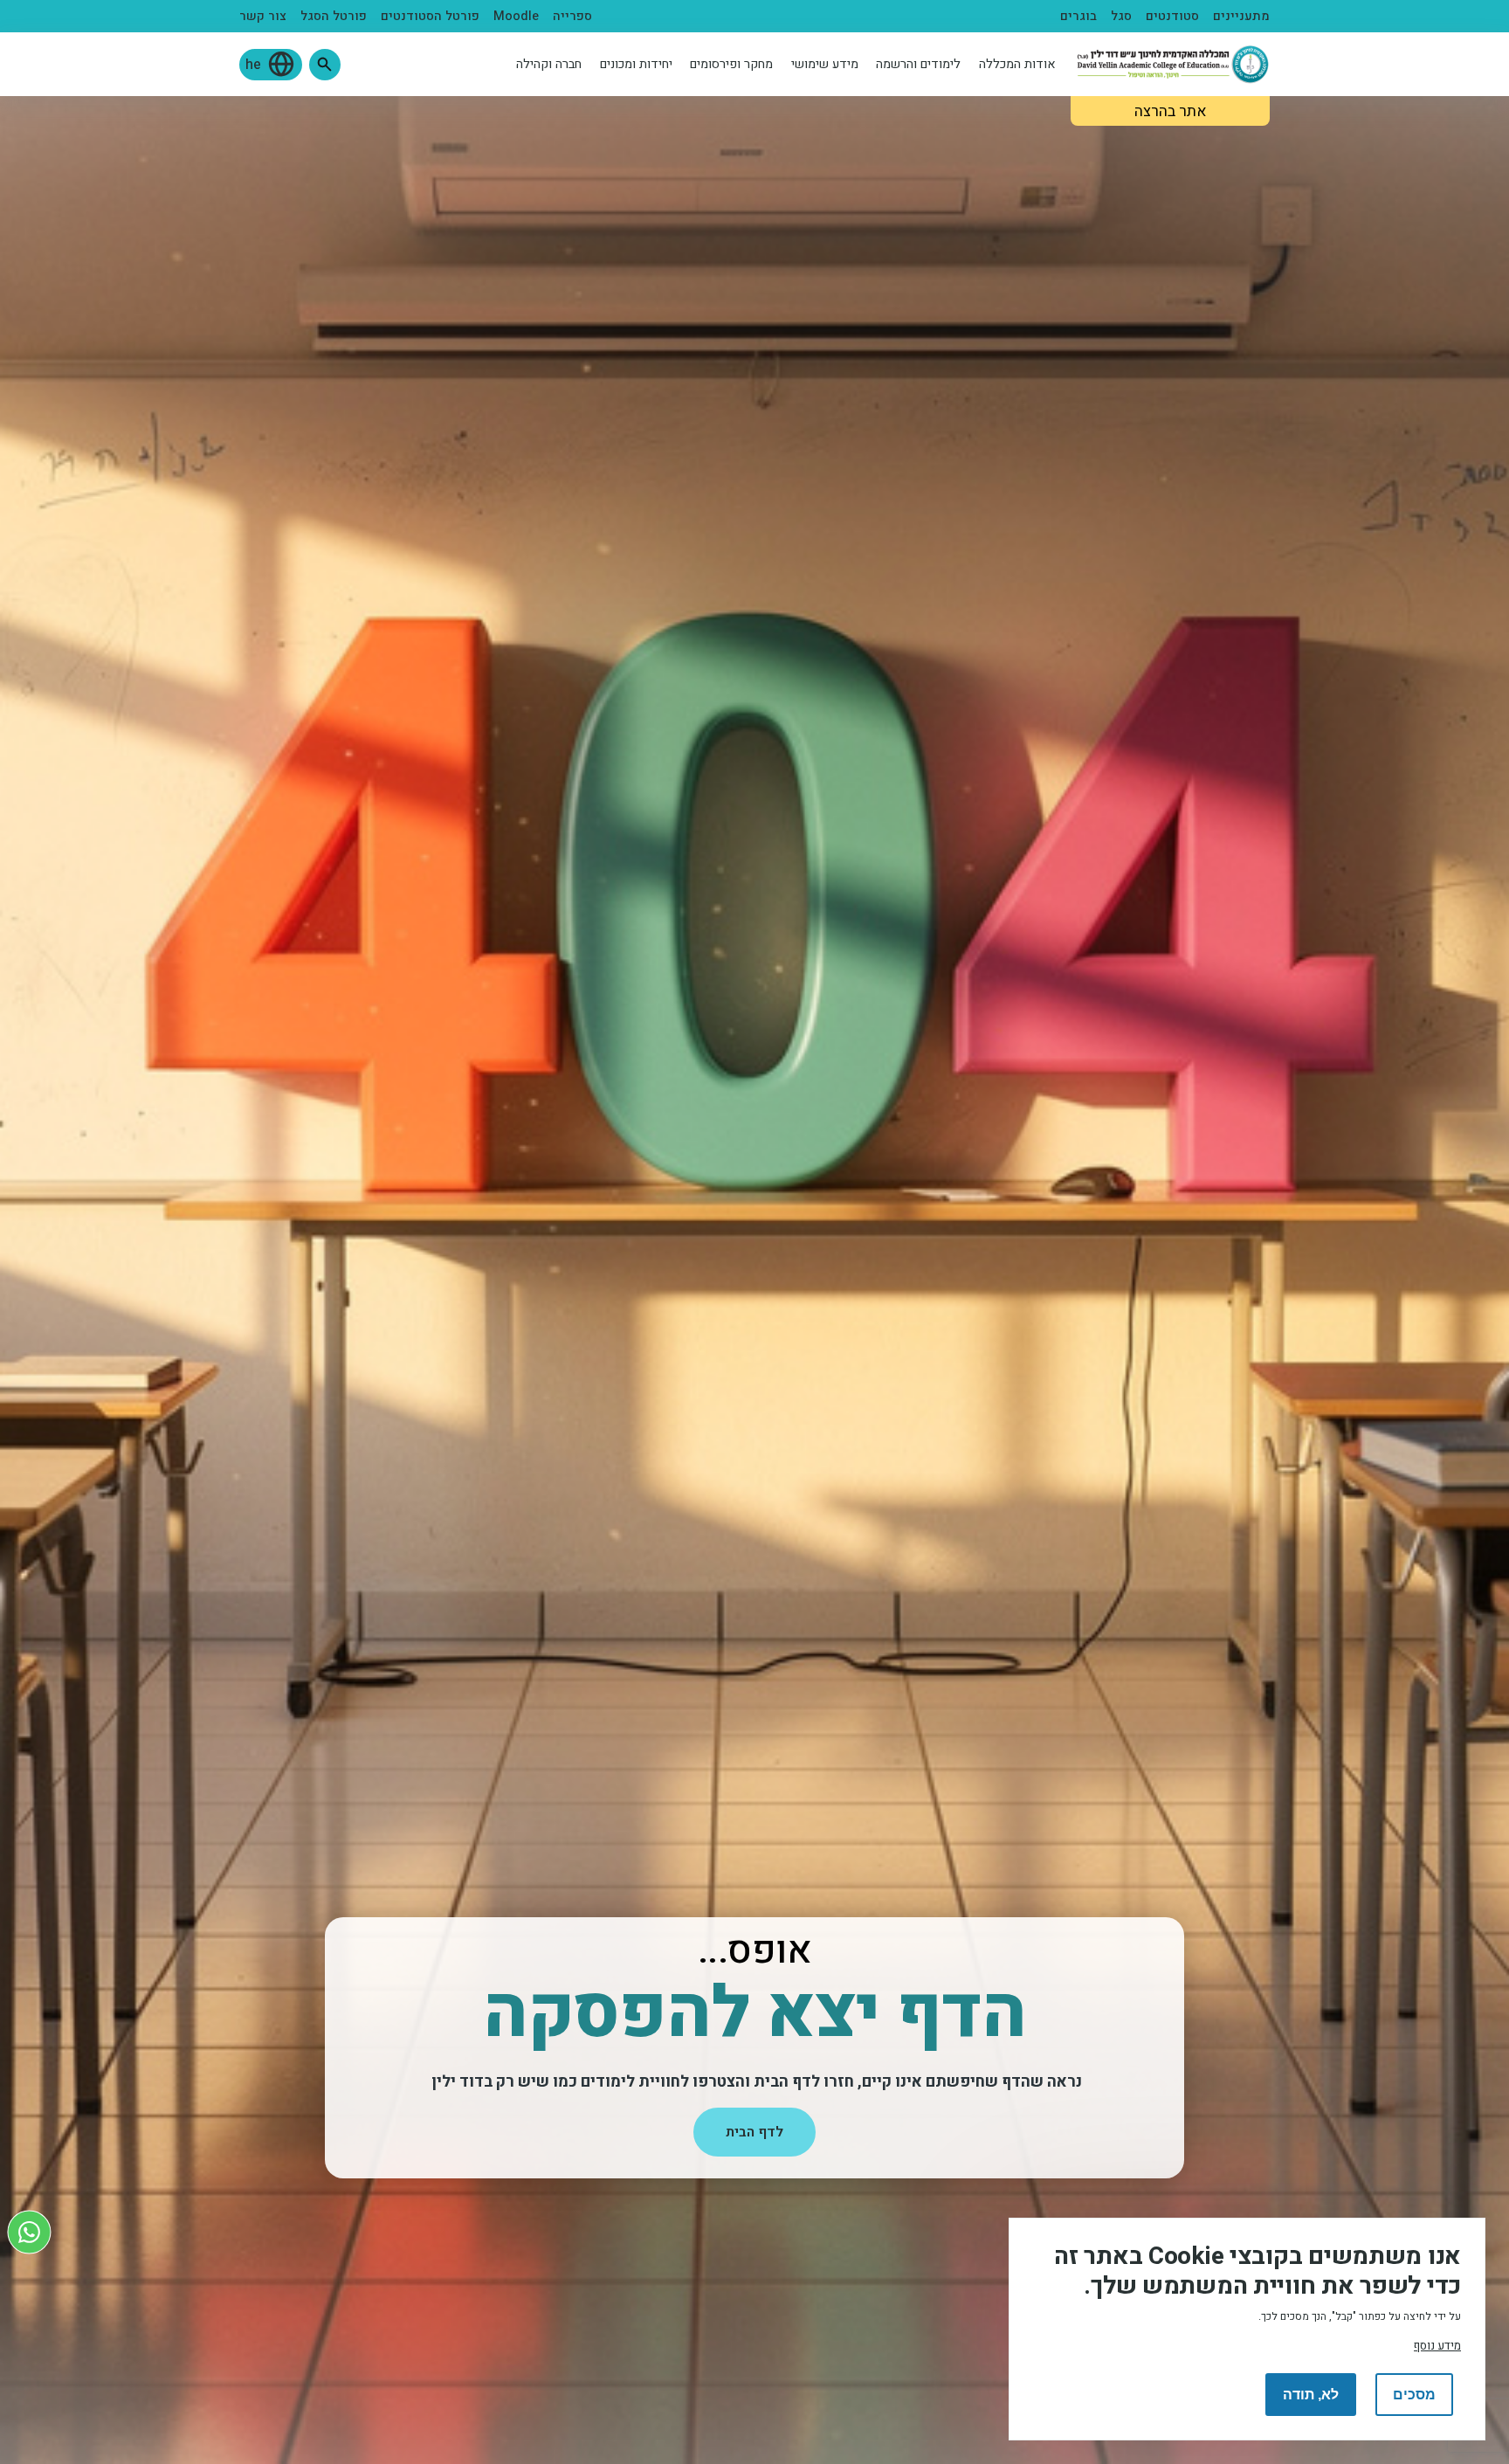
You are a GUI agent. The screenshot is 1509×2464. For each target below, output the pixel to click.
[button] (325, 65)
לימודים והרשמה (918, 64)
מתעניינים (1241, 16)
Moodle (516, 16)
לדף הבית (754, 2132)
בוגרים (1078, 16)
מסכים (1414, 2395)
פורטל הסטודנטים (430, 16)
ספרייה (572, 16)
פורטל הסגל (334, 16)
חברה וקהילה (549, 64)
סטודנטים (1172, 16)
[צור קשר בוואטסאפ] (29, 2232)
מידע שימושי (825, 64)
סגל (1121, 16)
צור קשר (263, 16)
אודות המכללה (1017, 64)
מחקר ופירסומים (731, 64)
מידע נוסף (1437, 2346)
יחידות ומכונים (636, 64)
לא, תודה (1311, 2395)
